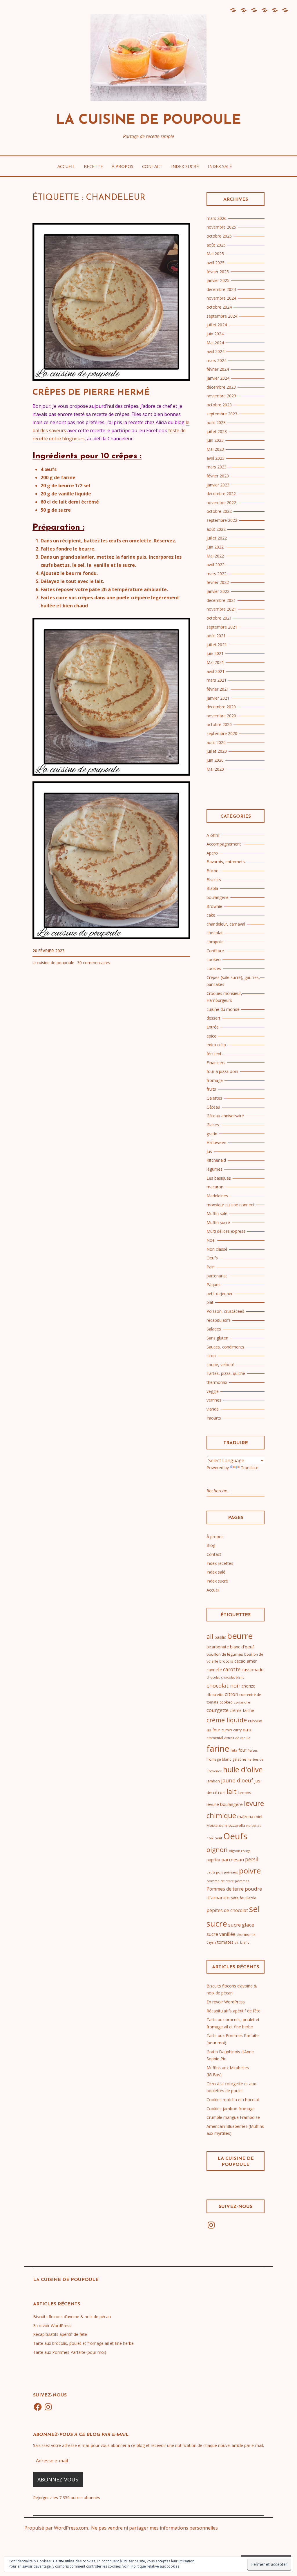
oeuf (218, 1838)
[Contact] (264, 13)
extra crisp (216, 1045)
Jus (209, 1151)
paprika (213, 1860)
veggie (213, 1391)
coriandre (242, 1702)
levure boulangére (225, 1804)
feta (234, 1750)
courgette (218, 1710)
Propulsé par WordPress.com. (57, 2528)
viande (213, 1409)
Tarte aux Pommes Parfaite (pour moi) (70, 2352)
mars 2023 (217, 467)
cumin (227, 1730)
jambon (213, 1781)
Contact (152, 166)
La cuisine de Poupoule (148, 121)
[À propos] (254, 13)
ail (210, 1636)
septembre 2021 (222, 627)
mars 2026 (217, 218)
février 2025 (218, 272)
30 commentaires (94, 963)
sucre (217, 1923)
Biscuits (214, 880)
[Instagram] (211, 2225)
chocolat (215, 933)
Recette (93, 166)
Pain (211, 1267)
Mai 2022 (215, 556)
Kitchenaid (216, 1160)
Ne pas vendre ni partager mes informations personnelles (154, 2528)
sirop (211, 1356)
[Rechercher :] (231, 1491)
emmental (215, 1738)
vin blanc (242, 1942)
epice (211, 1036)
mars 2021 (217, 680)
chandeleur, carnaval (226, 924)
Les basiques (219, 1178)
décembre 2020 (221, 707)
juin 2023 (215, 440)
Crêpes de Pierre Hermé (91, 393)
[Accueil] (233, 13)
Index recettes (220, 1563)
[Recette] (243, 13)
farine (218, 1748)
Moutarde (215, 1825)
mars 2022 (217, 574)
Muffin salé (217, 1213)
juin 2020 (215, 760)
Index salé (220, 166)
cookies (214, 968)
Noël (211, 1240)
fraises (252, 1750)
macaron (215, 1187)
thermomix (217, 1382)
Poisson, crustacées (225, 1311)
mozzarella (235, 1825)
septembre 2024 (222, 316)
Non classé (217, 1249)
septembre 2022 (222, 520)
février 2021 (218, 689)
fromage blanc (219, 1759)
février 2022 (218, 582)
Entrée (213, 1027)
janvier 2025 (218, 280)
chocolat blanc (233, 1677)
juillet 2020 (217, 751)
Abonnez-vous (58, 2479)
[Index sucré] (274, 13)
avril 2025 (215, 263)
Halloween (216, 1142)
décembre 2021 (221, 600)
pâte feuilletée (243, 1898)
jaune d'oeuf (237, 1780)
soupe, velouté (220, 1365)
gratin (212, 1134)
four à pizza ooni (222, 1071)
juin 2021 (215, 653)
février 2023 (218, 476)
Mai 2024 (215, 343)
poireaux (231, 1872)
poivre (250, 1871)
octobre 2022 (219, 511)
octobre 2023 (219, 405)
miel (258, 1816)
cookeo (214, 959)
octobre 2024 (219, 307)
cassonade (253, 1670)
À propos (123, 166)
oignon (217, 1849)
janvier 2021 (218, 698)
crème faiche (242, 1710)
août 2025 (216, 245)
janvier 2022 (218, 591)
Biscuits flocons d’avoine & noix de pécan (72, 2317)
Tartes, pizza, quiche (226, 1373)
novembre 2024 (221, 298)
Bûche (212, 871)
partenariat (217, 1276)
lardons (245, 1793)
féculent (214, 1054)
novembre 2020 (221, 716)
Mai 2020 (215, 769)
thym (211, 1942)
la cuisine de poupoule (53, 963)
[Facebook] (38, 2407)
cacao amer (246, 1661)
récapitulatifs (219, 1320)
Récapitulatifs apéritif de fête (233, 2011)
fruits (211, 1089)
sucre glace (241, 1925)
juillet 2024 (217, 325)
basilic (220, 1637)
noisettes (254, 1825)
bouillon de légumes (225, 1654)
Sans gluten (217, 1338)
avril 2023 (215, 458)
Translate (250, 1468)
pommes (242, 1881)
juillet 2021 (217, 645)
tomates (225, 1942)
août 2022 (216, 529)
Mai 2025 (215, 254)
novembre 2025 (221, 227)
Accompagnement (224, 844)
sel (255, 1909)
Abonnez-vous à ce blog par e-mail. (81, 2435)
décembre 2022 (221, 494)
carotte (232, 1669)
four (242, 1750)
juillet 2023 (217, 431)
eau (247, 1729)
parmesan (233, 1860)
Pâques (213, 1285)
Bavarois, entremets (226, 862)
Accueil (66, 166)
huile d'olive (243, 1769)
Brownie (214, 906)
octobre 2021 (219, 618)
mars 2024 (217, 360)
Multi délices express (226, 1231)
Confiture (215, 951)
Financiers (216, 1063)
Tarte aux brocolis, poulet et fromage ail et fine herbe (83, 2343)
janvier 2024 (218, 378)
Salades (214, 1329)
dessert (213, 1018)
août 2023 (216, 422)
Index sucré (185, 166)
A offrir (213, 835)
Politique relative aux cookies (155, 2566)
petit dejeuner (220, 1294)
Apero (212, 853)
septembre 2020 (222, 733)
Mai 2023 (215, 449)
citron (231, 1694)
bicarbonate (218, 1647)
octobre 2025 (219, 236)
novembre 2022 (221, 503)
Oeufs (212, 1258)
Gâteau (213, 1107)
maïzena (245, 1816)
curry (237, 1730)
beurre (240, 1636)
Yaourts (214, 1418)
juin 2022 (215, 547)
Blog (211, 1545)
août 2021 (216, 636)
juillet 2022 (217, 538)
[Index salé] (285, 13)
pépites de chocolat (227, 1910)
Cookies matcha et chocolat (233, 2100)
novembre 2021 (221, 609)
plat (210, 1302)
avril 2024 (215, 351)
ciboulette (215, 1695)
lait (232, 1791)
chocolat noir (223, 1685)
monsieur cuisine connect (230, 1205)
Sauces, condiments (225, 1347)
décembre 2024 (221, 289)
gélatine (239, 1759)
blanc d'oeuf (242, 1647)
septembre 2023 (222, 414)
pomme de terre (220, 1881)
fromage (215, 1080)
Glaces (213, 1125)
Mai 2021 (215, 662)
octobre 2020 (219, 724)
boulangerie (218, 897)
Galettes (214, 1098)
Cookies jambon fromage (231, 2109)
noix (210, 1838)
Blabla (212, 888)
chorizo (249, 1686)
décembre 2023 (221, 387)
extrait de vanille (237, 1738)
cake (211, 915)
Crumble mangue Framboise (233, 2117)
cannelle (214, 1670)
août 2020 (216, 742)
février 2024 (218, 369)
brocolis (226, 1661)
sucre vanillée (221, 1934)
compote (215, 942)
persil (252, 1859)
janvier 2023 (218, 485)
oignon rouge (240, 1851)
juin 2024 (215, 334)
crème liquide (227, 1720)
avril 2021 (215, 671)
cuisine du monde (223, 1009)
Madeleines (217, 1196)
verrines (214, 1400)
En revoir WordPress (226, 2002)
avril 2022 (215, 565)
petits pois (215, 1872)
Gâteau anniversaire (225, 1116)
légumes (214, 1169)
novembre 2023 (221, 396)
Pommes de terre (225, 1889)
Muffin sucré (218, 1222)
